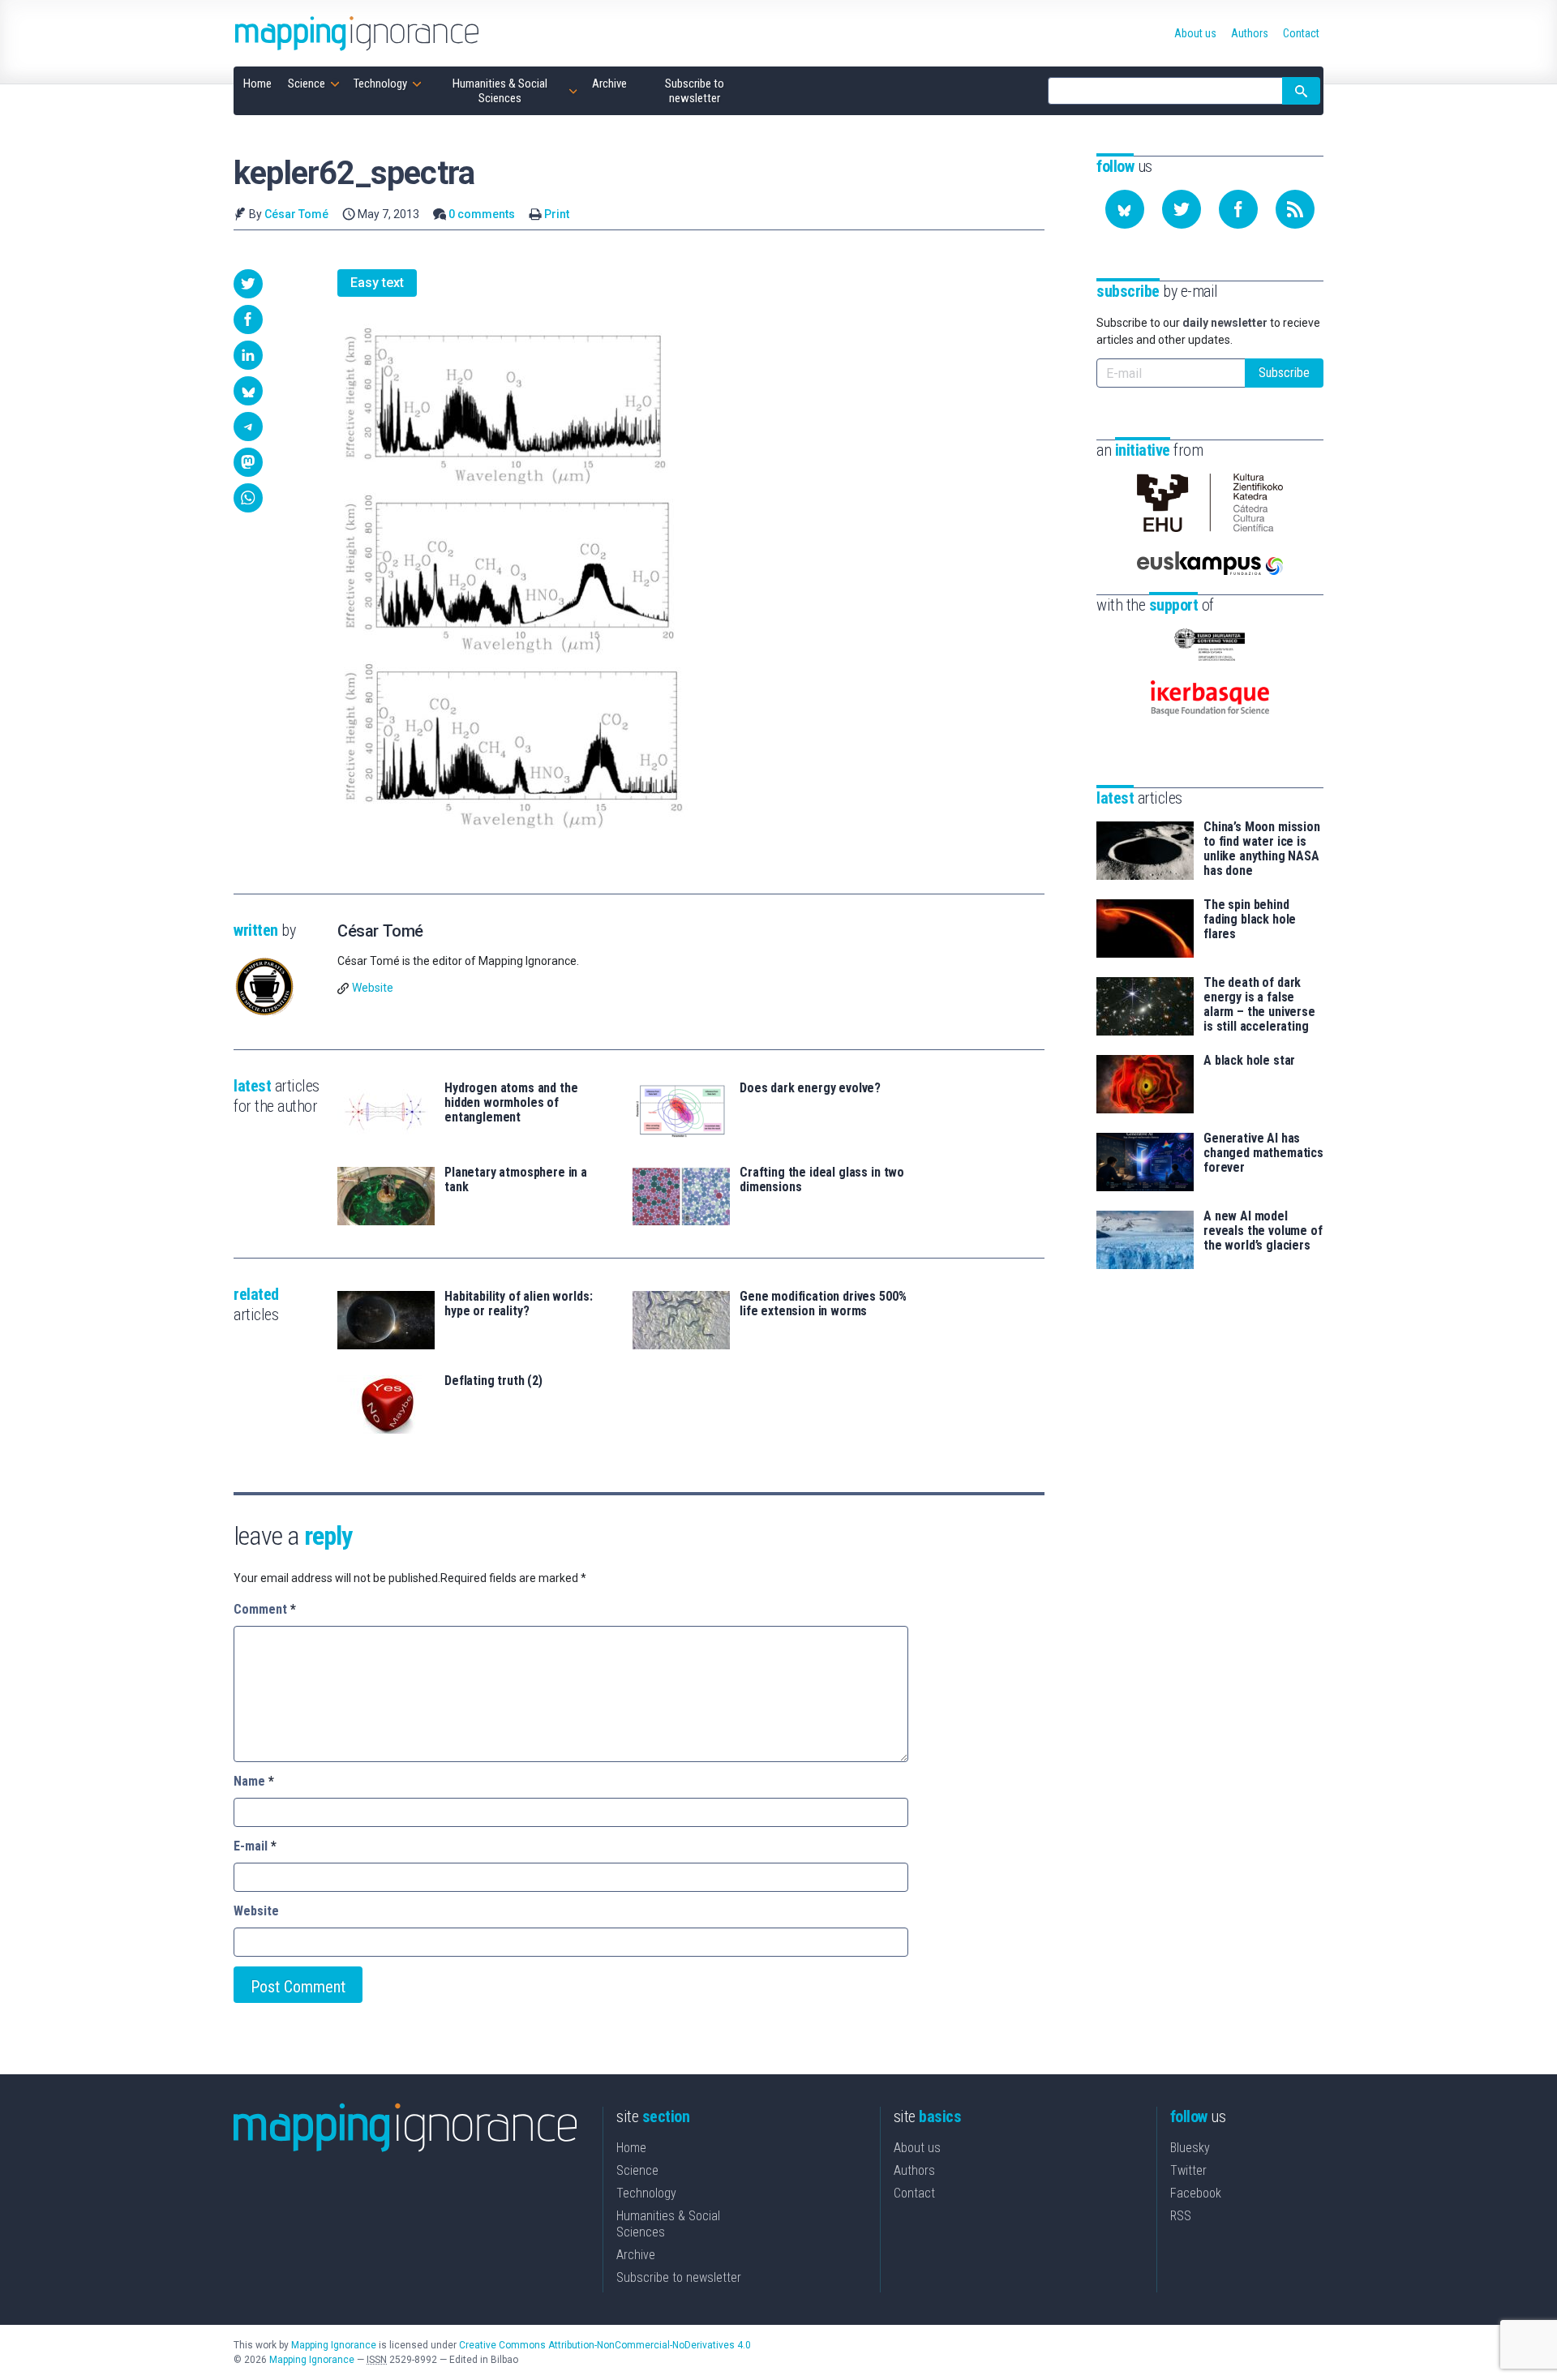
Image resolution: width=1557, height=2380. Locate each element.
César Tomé (296, 214)
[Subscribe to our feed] (1295, 209)
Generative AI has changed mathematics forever (1263, 1153)
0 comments (482, 214)
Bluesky (1190, 2148)
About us (917, 2148)
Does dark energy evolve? (810, 1088)
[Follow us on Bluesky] (1125, 209)
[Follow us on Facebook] (1238, 209)
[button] (248, 284)
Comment (265, 1609)
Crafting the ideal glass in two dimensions (822, 1180)
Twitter (1188, 2170)
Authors (914, 2170)
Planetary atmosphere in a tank (516, 1180)
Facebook (1196, 2193)
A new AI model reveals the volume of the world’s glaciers (1263, 1231)
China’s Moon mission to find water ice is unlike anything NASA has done (1262, 849)
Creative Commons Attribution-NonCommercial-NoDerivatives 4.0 (605, 2345)
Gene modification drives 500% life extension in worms (823, 1304)
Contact (914, 2193)
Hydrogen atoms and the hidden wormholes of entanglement (511, 1103)
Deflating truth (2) (493, 1381)
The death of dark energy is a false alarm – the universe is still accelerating (1259, 1005)
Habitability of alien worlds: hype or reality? (518, 1304)
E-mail (255, 1846)
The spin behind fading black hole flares (1250, 920)
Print (557, 214)
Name (254, 1781)
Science (637, 2170)
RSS (1181, 2216)
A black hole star (1249, 1061)
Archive (636, 2255)
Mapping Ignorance (334, 2345)
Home (631, 2148)
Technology (646, 2193)
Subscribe (1284, 373)
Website (373, 988)
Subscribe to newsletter (679, 2277)
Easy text (377, 283)
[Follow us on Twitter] (1182, 209)
